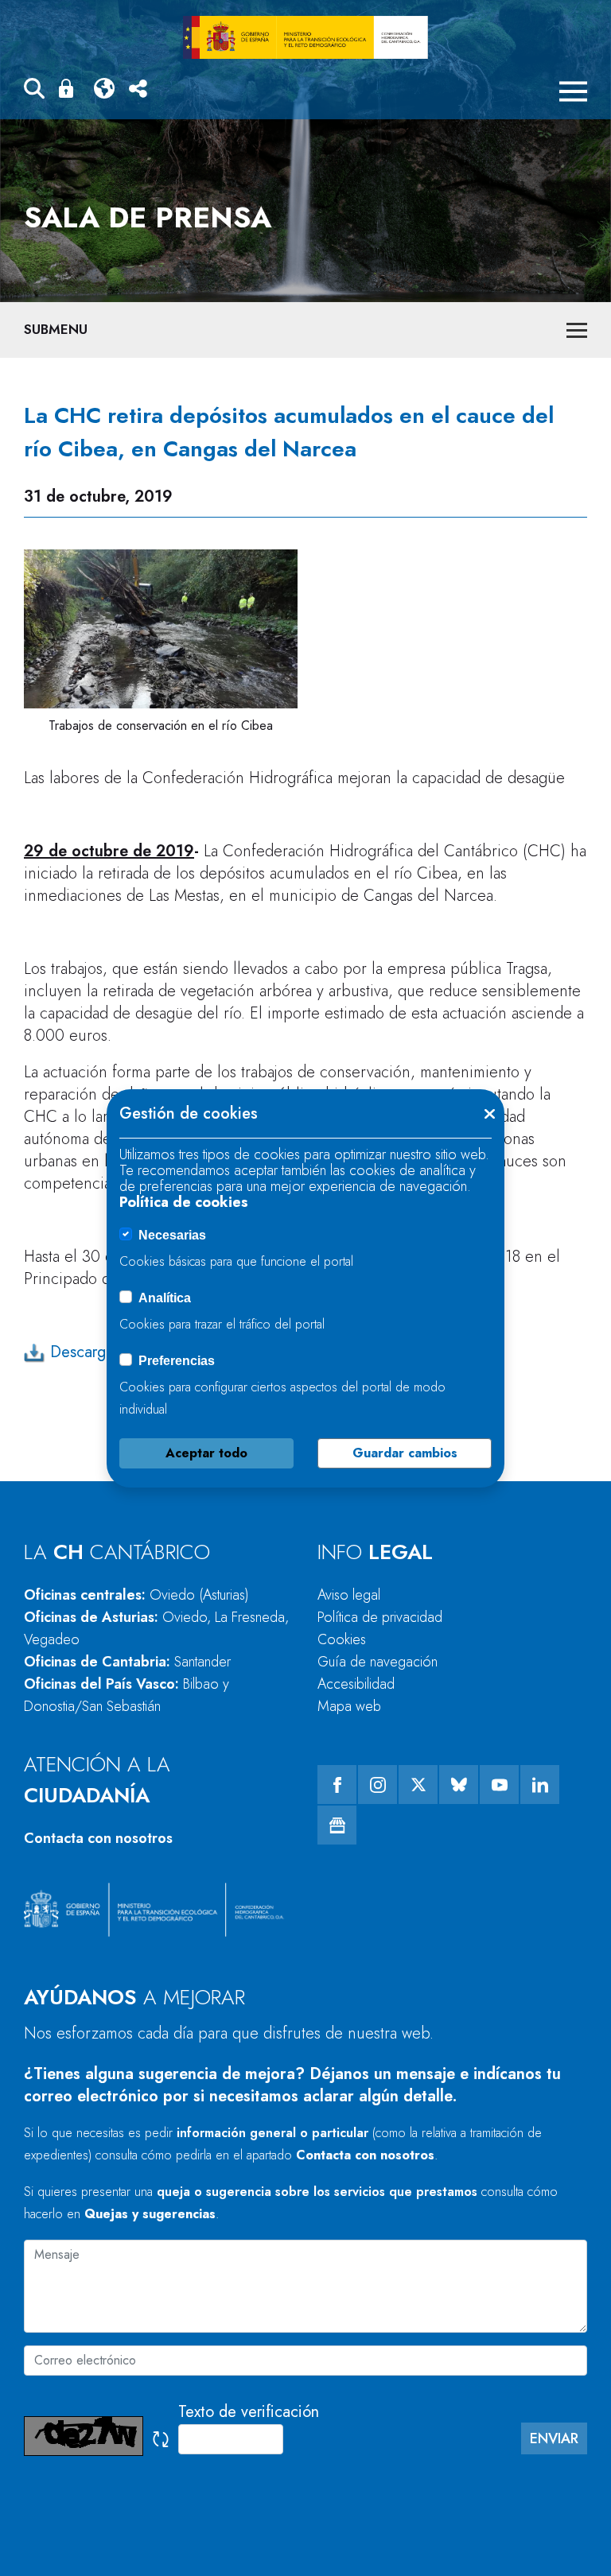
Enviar (554, 2438)
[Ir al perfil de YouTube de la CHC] (499, 1785)
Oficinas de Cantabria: (127, 1662)
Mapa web (349, 1706)
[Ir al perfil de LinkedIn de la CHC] (540, 1785)
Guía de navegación (377, 1662)
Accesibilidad (356, 1684)
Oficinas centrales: (136, 1595)
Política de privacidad (380, 1617)
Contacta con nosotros (98, 1838)
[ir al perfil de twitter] (418, 1785)
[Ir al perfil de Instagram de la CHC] (377, 1785)
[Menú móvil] (573, 91)
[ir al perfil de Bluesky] (459, 1785)
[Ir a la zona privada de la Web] (69, 88)
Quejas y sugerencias (150, 2214)
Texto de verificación (249, 2412)
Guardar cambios (405, 1453)
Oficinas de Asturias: (156, 1628)
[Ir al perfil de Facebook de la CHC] (337, 1785)
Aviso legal (349, 1595)
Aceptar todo (206, 1453)
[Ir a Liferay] (305, 37)
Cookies (342, 1639)
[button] (34, 91)
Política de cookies (184, 1202)
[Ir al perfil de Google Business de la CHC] (337, 1825)
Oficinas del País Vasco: (126, 1695)
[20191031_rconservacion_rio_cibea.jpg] (161, 629)
